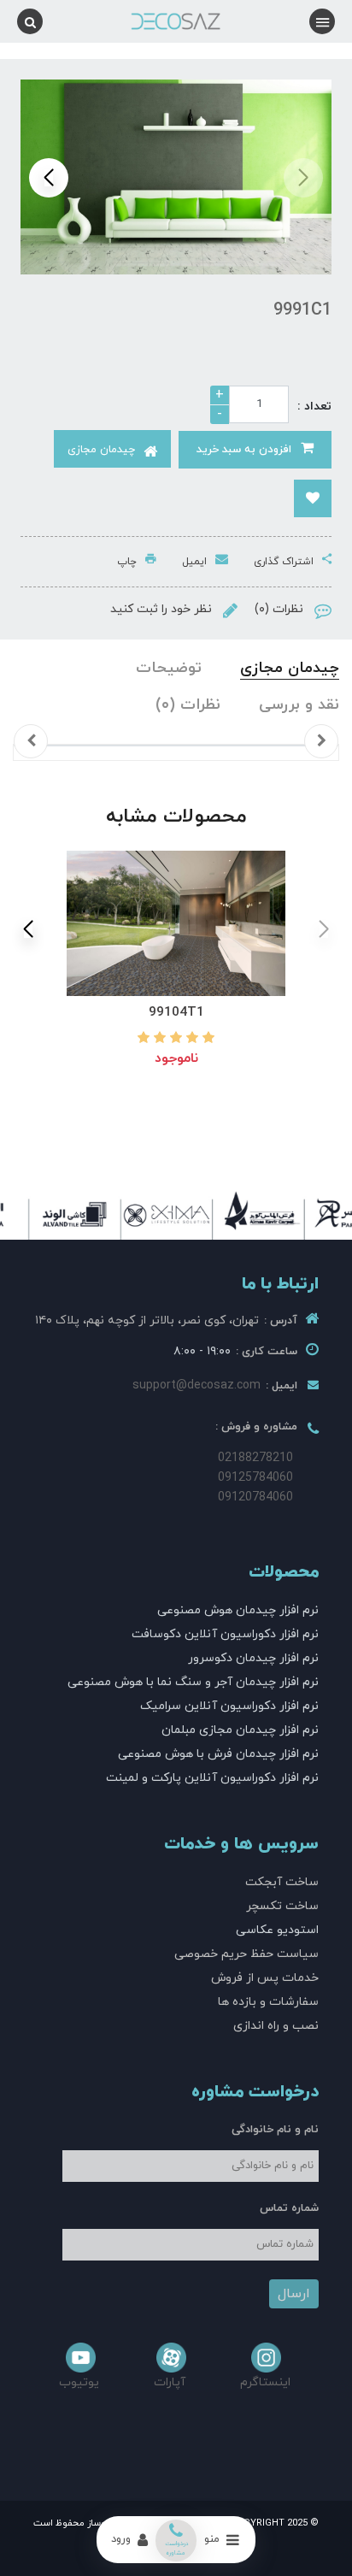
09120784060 (255, 1497)
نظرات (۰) (188, 705)
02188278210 (255, 1458)
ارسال (294, 2294)
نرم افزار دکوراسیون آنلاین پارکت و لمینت (212, 1778)
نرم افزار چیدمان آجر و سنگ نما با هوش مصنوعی (193, 1682)
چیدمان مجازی (290, 668)
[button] (49, 178)
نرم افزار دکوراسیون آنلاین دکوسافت (225, 1634)
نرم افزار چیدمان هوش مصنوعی (238, 1610)
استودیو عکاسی (277, 1930)
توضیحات (169, 668)
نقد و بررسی (299, 705)
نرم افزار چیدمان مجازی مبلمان (240, 1730)
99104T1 (176, 1012)
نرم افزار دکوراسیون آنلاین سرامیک (229, 1706)
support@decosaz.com (197, 1385)
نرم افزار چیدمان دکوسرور (253, 1658)
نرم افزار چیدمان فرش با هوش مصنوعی (218, 1754)
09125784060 (255, 1478)
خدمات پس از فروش (265, 1978)
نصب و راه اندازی (276, 2026)
